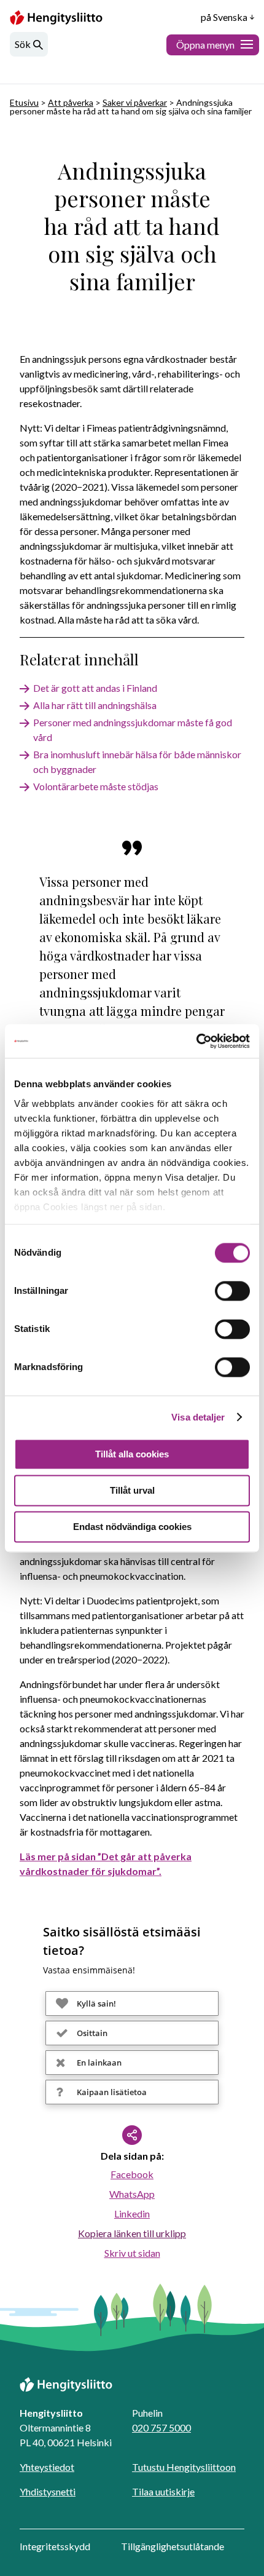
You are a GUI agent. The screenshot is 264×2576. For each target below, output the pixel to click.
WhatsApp (132, 2194)
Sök (23, 44)
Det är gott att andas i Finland (95, 688)
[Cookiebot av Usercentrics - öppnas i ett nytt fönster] (196, 1041)
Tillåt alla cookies (132, 1454)
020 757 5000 (161, 2427)
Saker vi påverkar (135, 102)
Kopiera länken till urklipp (132, 2233)
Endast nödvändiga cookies (132, 1527)
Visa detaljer (198, 1417)
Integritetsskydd (55, 2546)
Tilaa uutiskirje (163, 2491)
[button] (132, 2003)
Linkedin (132, 2213)
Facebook (132, 2174)
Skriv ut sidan (132, 2253)
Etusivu (24, 102)
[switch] (232, 1291)
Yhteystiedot (47, 2467)
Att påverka (71, 102)
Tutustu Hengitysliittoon (184, 2467)
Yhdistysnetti (48, 2491)
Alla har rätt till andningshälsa (95, 705)
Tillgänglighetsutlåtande (173, 2546)
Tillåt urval (132, 1490)
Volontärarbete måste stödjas (96, 786)
